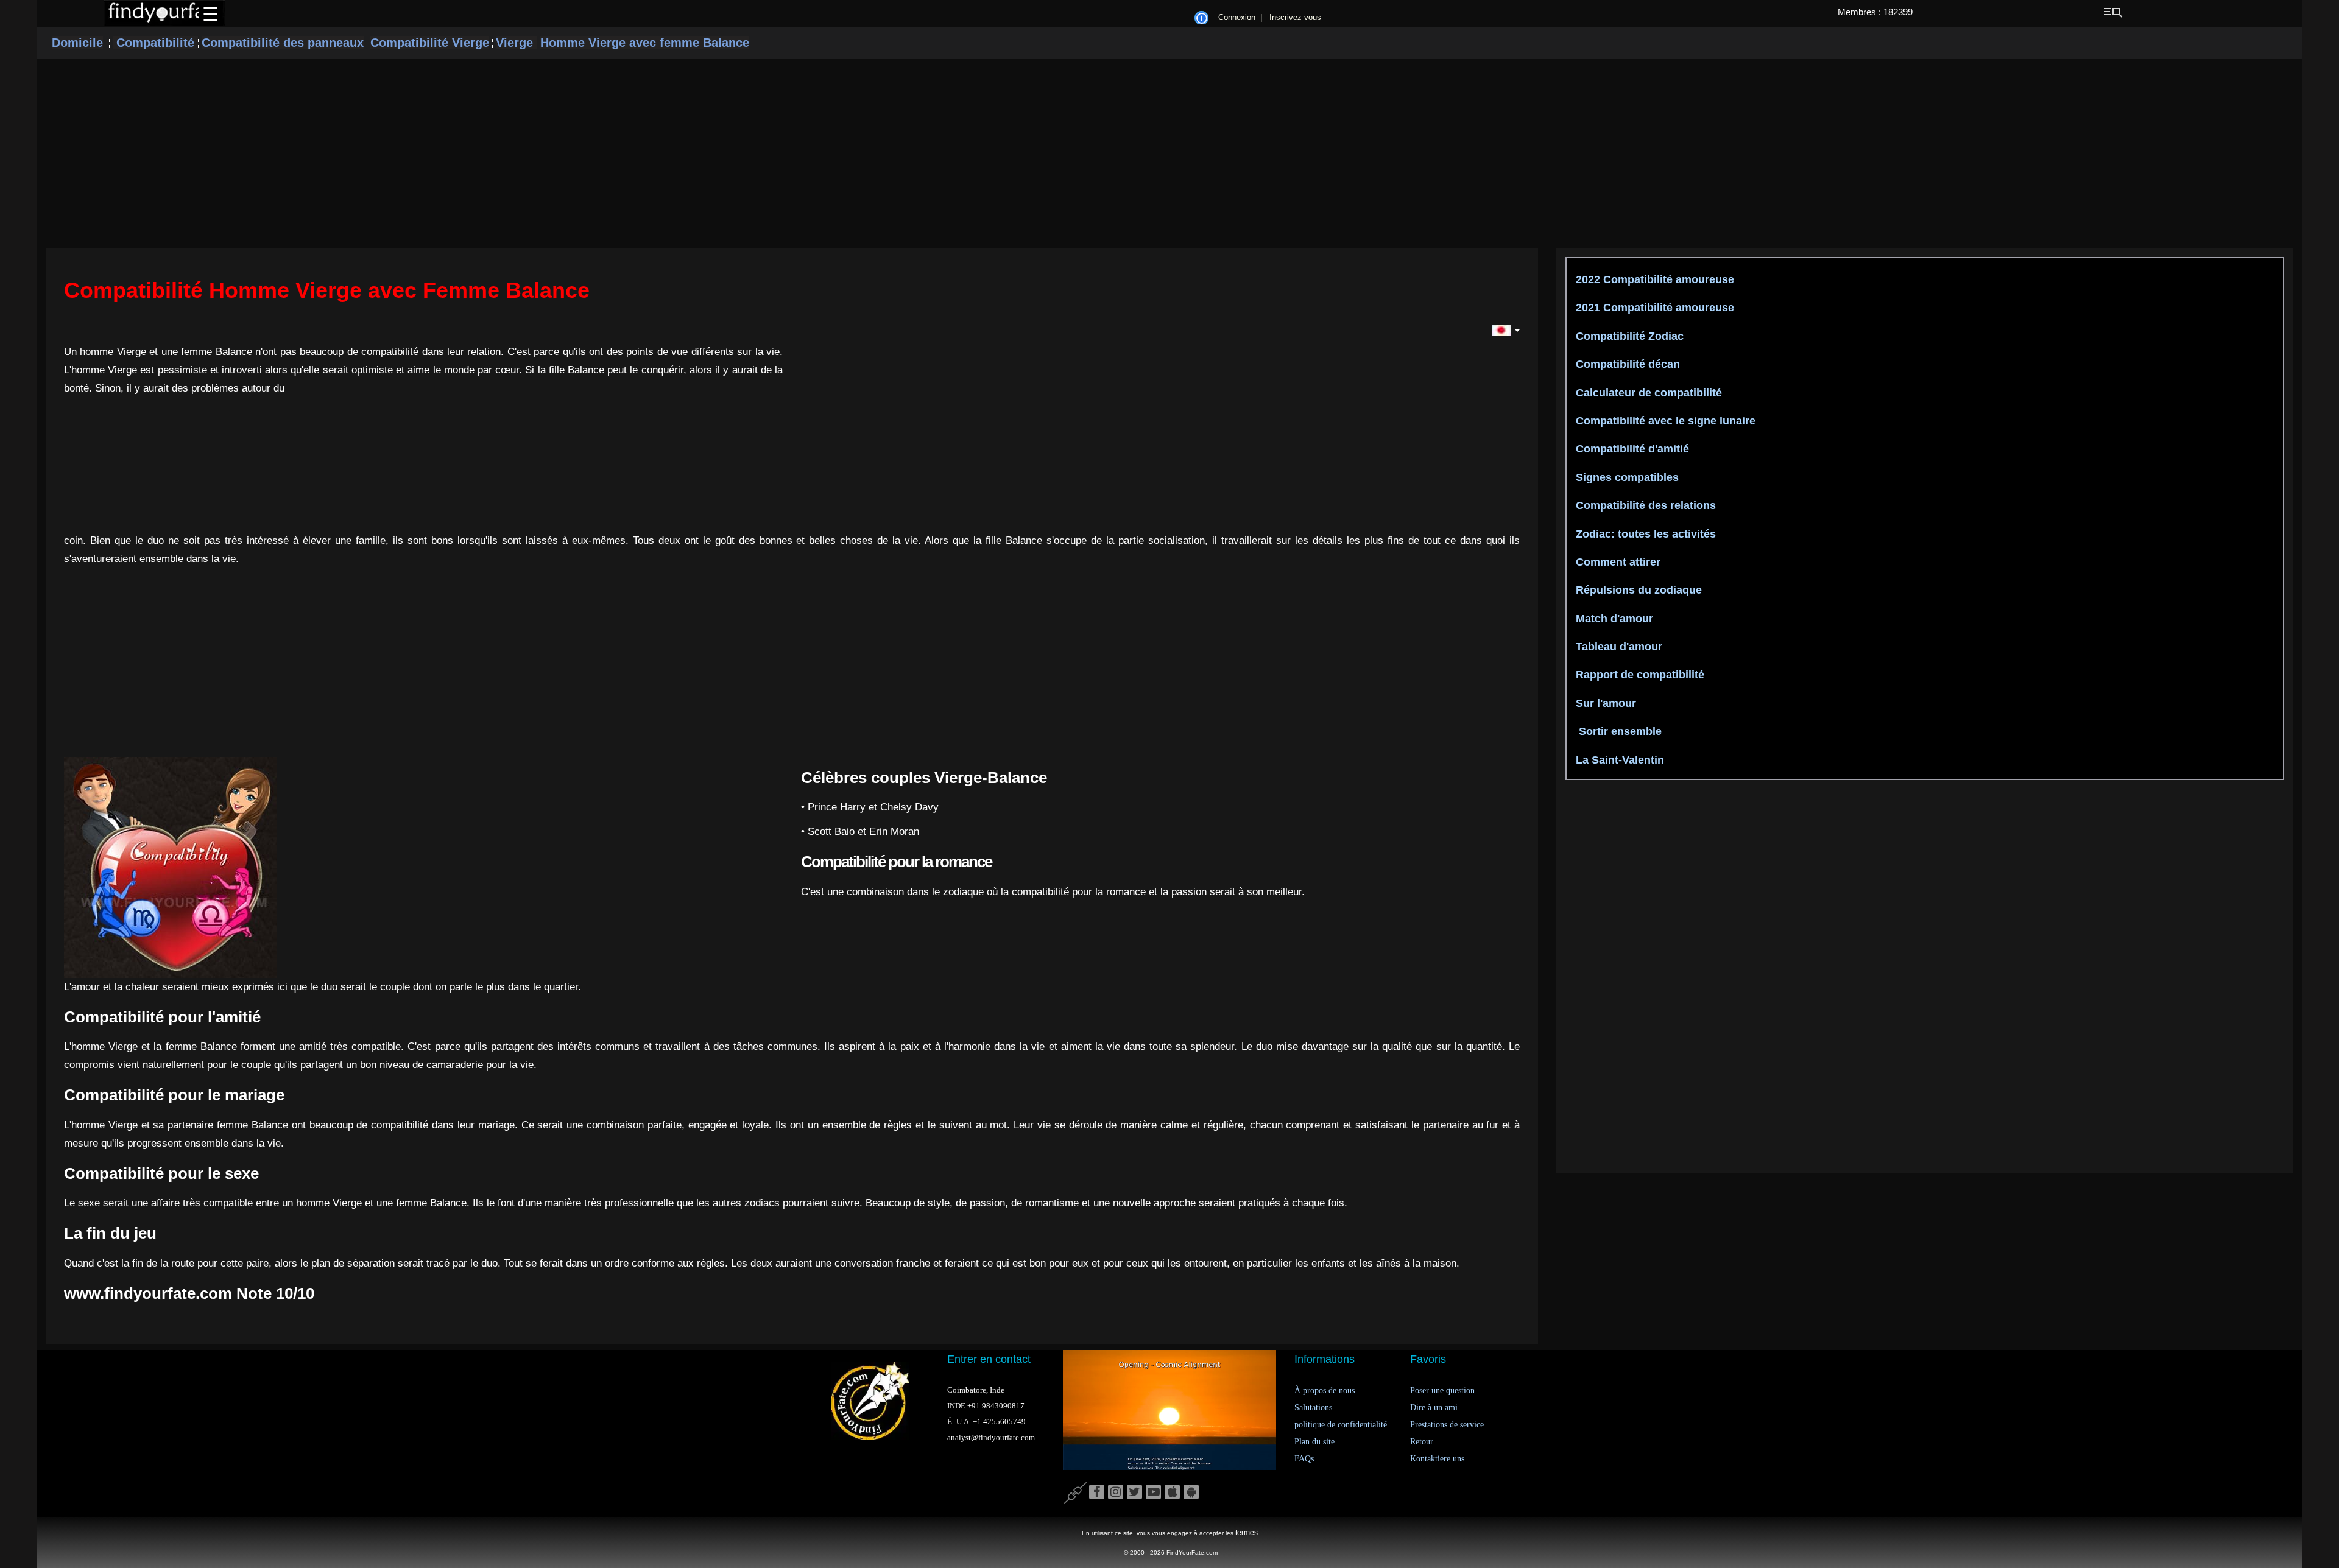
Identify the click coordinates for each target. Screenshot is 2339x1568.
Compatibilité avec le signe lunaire (1664, 421)
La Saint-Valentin (1618, 760)
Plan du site (1314, 1442)
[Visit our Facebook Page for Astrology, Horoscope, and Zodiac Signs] (1097, 1492)
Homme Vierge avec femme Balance (645, 43)
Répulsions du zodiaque (1637, 590)
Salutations (1313, 1408)
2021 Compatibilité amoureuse (1653, 308)
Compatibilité (155, 43)
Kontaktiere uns (1437, 1459)
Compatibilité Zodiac (1628, 336)
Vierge (516, 43)
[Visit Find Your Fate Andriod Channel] (1191, 1492)
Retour (1422, 1442)
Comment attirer (1617, 562)
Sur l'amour (1604, 703)
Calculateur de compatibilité (1647, 393)
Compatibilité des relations (1644, 505)
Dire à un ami (1434, 1408)
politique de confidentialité (1341, 1425)
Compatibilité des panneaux (283, 43)
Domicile (77, 43)
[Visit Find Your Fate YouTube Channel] (1153, 1492)
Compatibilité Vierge (430, 43)
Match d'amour (1613, 619)
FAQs (1304, 1459)
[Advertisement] (1169, 153)
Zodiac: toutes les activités (1644, 534)
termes (1247, 1533)
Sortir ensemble (1617, 731)
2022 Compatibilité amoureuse (1653, 279)
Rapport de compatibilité (1639, 675)
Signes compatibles (1626, 477)
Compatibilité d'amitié (1631, 449)
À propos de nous (1325, 1390)
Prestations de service (1447, 1425)
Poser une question (1442, 1390)
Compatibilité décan (1626, 364)
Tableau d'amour (1618, 647)
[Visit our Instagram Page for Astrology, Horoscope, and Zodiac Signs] (1116, 1492)
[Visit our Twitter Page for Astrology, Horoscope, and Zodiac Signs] (1134, 1492)
